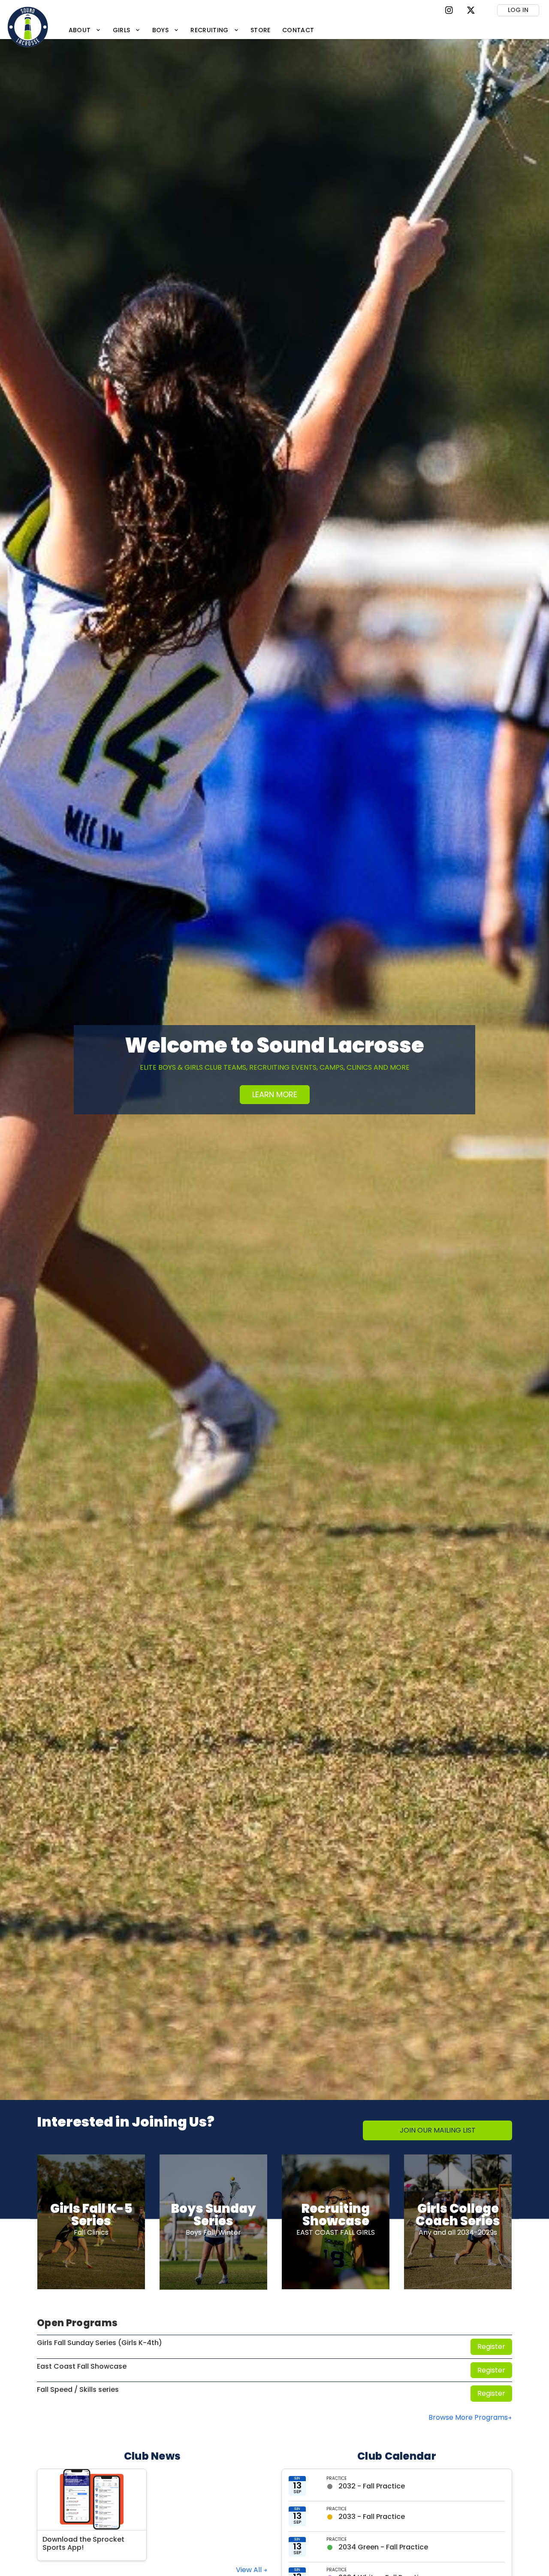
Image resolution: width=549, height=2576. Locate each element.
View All (250, 2570)
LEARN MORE (275, 1094)
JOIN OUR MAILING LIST (438, 2130)
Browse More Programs (468, 2417)
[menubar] (191, 30)
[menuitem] (85, 30)
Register (491, 2347)
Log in (518, 10)
